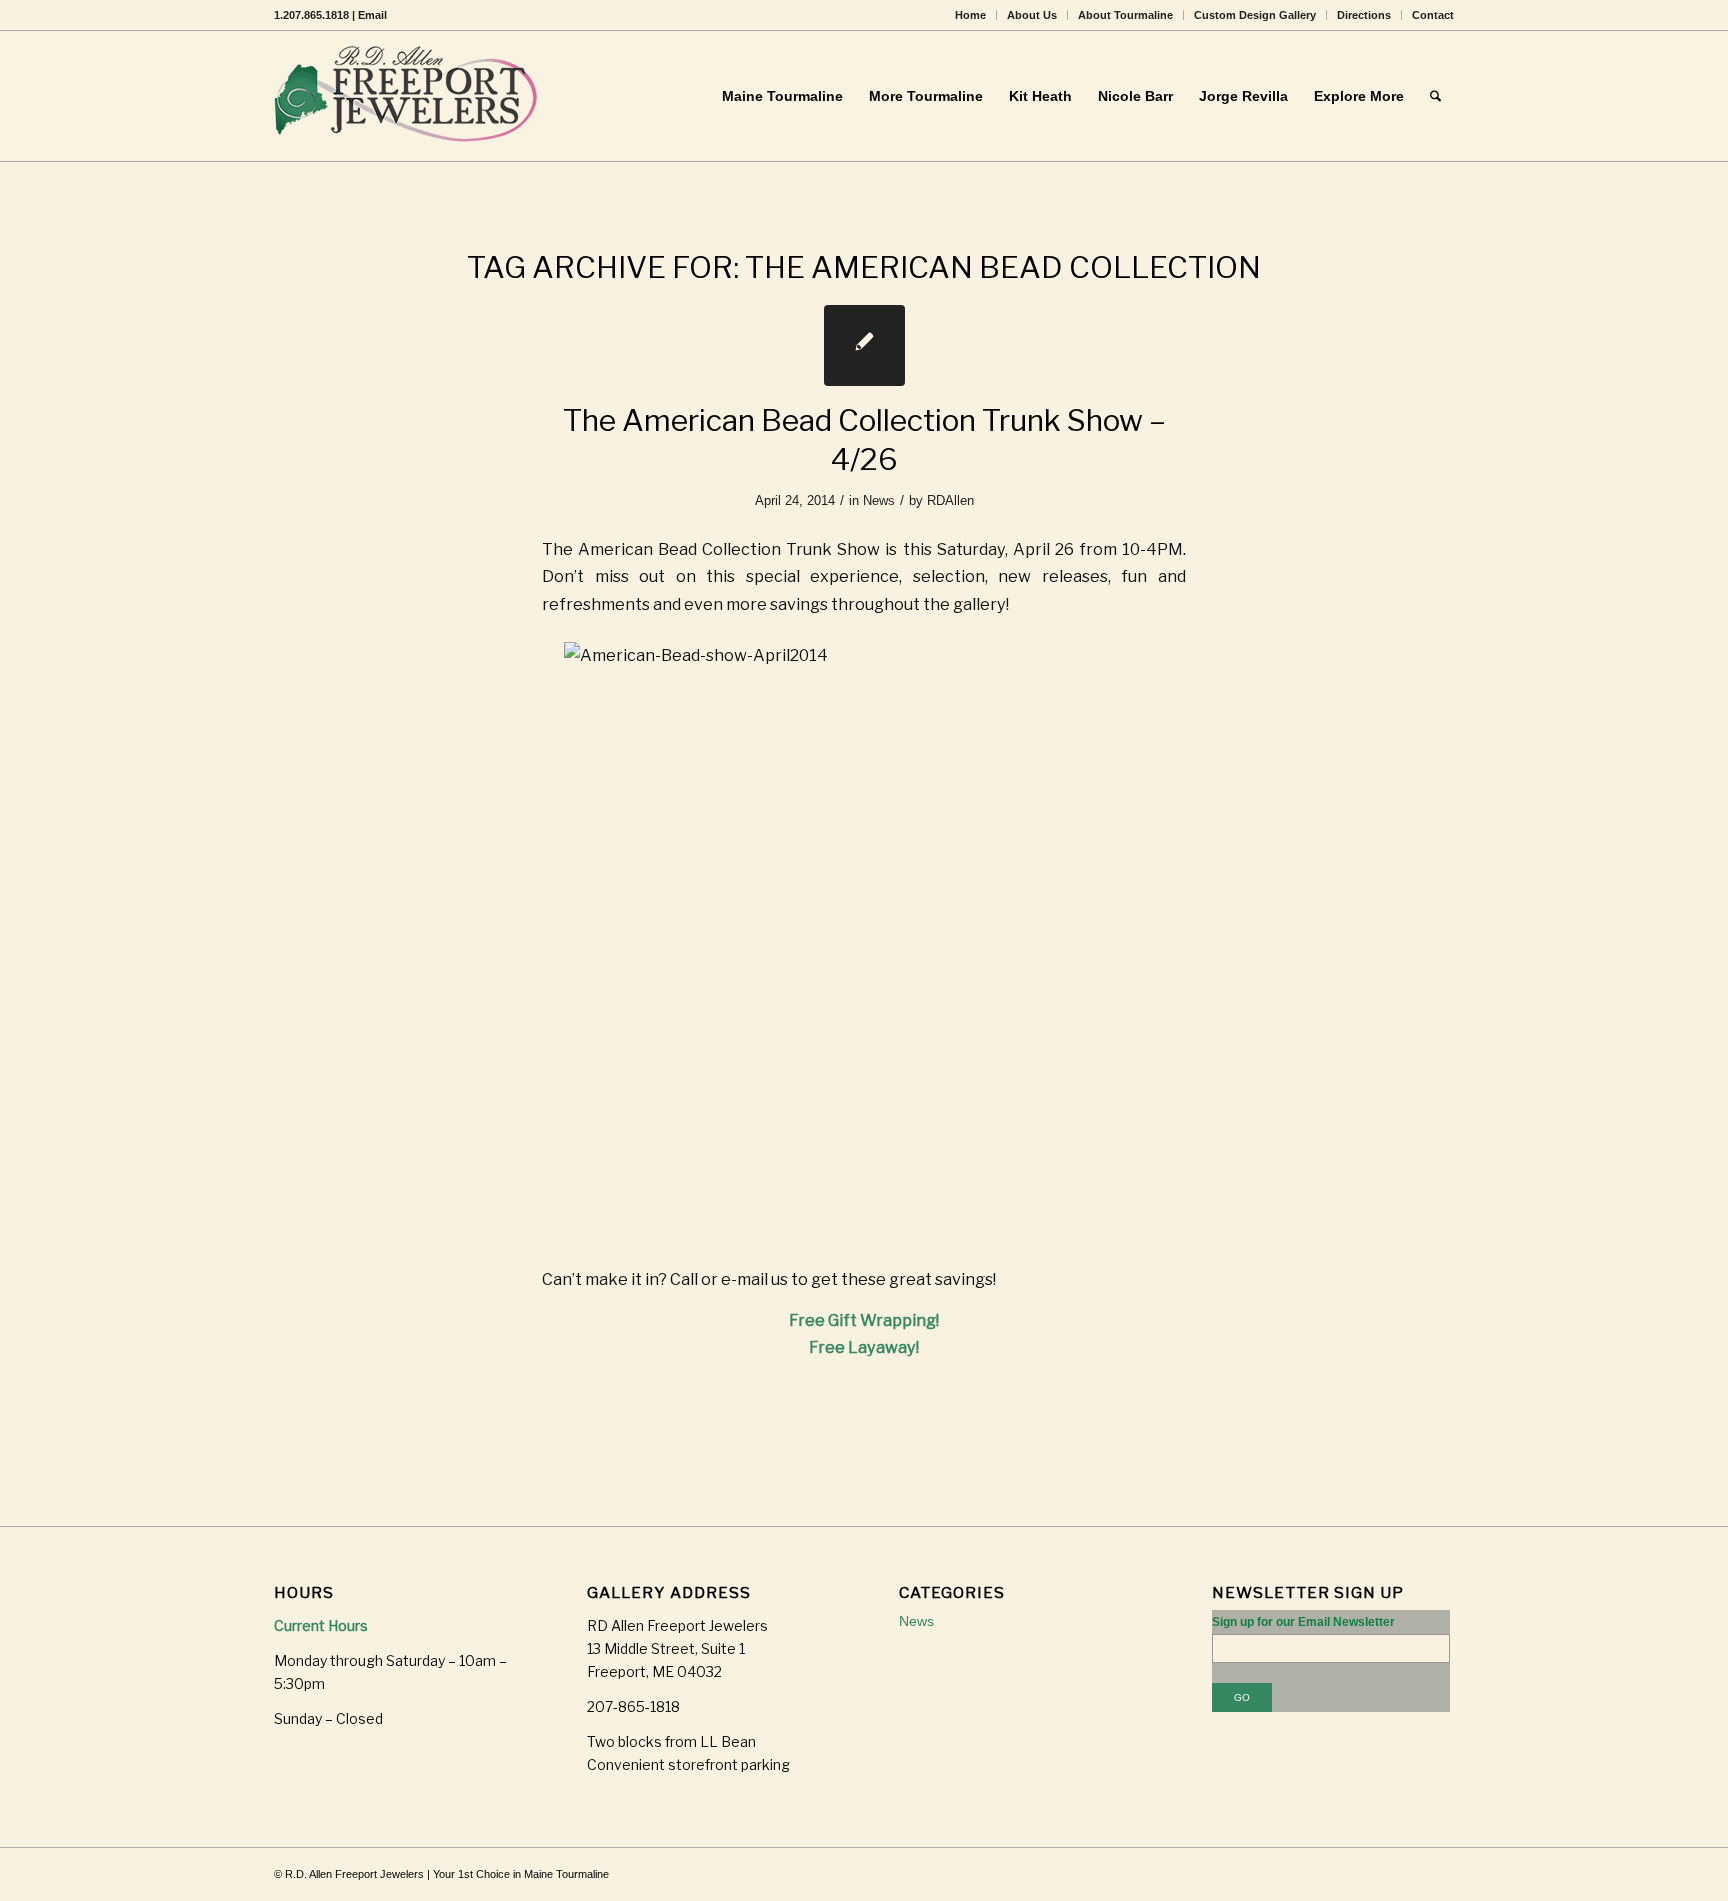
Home (970, 15)
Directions (1364, 15)
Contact (1433, 15)
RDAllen (950, 500)
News (879, 500)
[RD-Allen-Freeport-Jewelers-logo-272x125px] (410, 96)
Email (372, 15)
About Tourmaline (1125, 15)
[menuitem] (971, 15)
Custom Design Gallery (1255, 15)
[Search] (1435, 96)
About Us (1032, 15)
